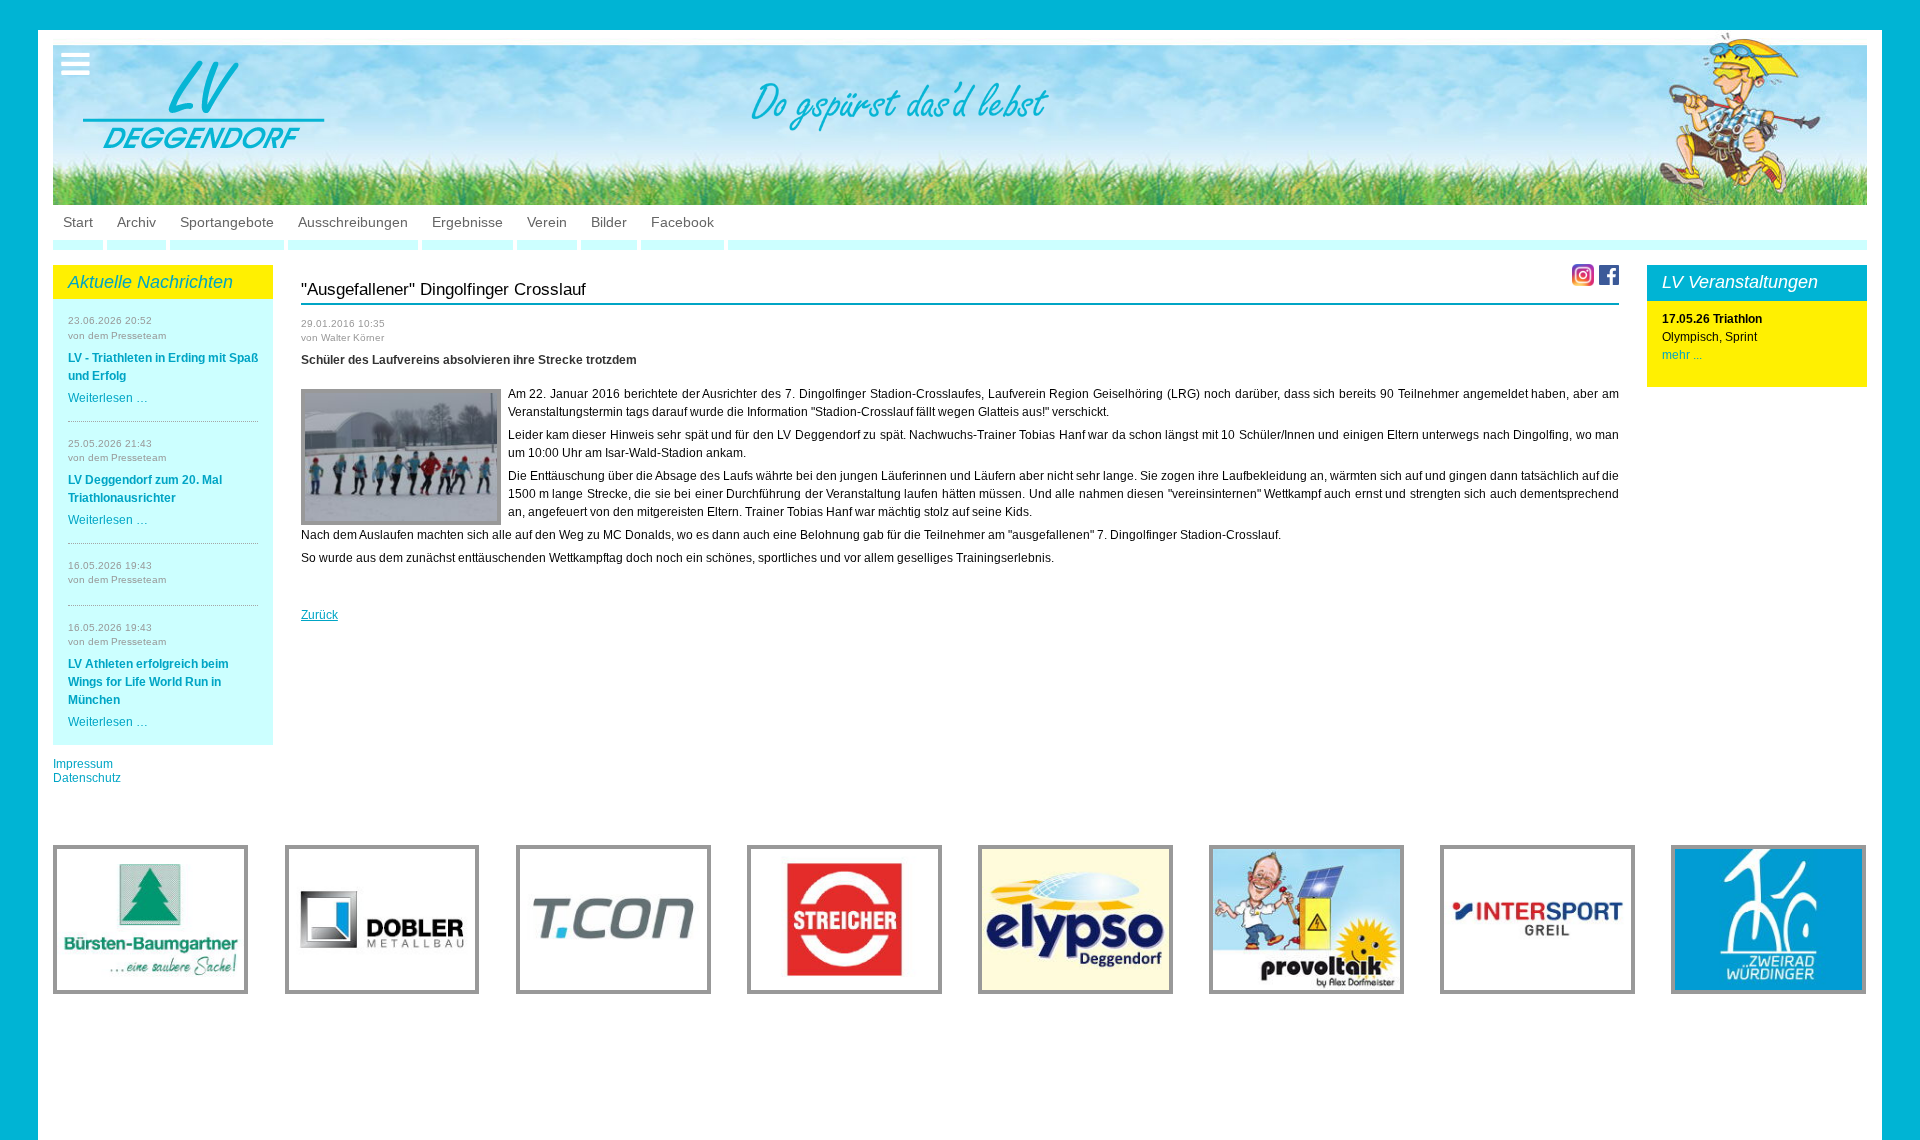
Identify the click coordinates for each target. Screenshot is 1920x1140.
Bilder (609, 222)
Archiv (136, 222)
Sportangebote (227, 222)
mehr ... (1682, 355)
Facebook (682, 222)
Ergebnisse (467, 222)
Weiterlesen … (108, 398)
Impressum (83, 764)
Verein (547, 222)
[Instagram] (1583, 275)
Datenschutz (87, 778)
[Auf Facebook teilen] (1609, 275)
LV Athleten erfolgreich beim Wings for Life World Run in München (148, 682)
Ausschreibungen (353, 222)
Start (78, 222)
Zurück (319, 615)
